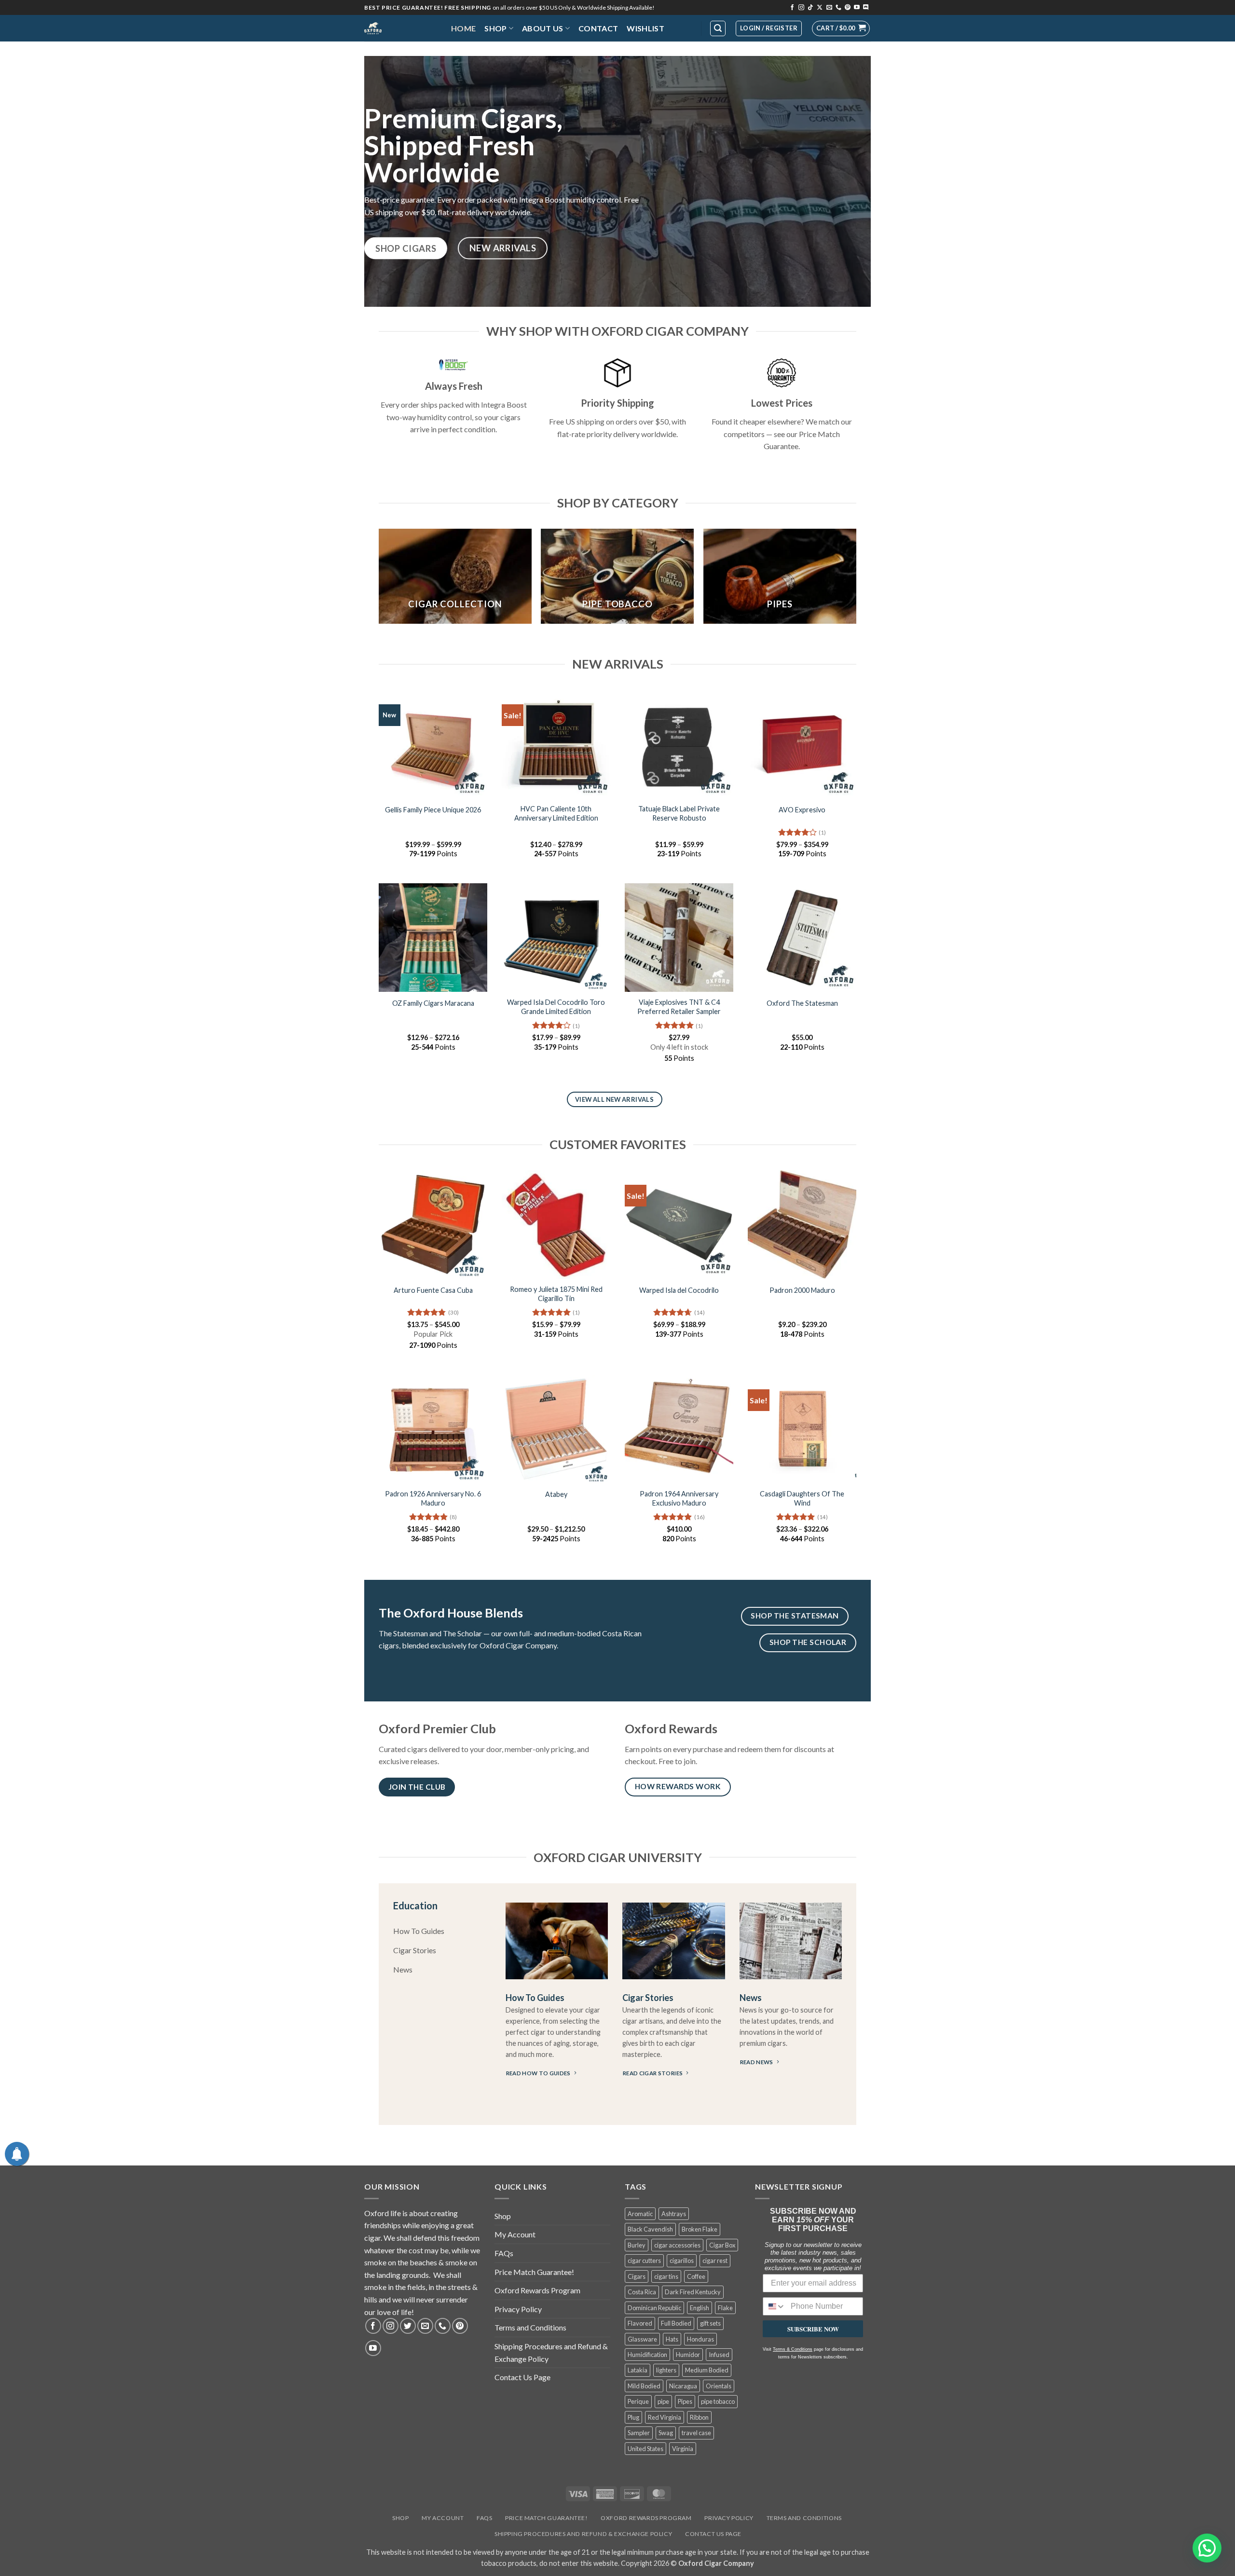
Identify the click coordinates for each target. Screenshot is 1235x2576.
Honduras (700, 2339)
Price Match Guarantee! (534, 2272)
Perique (638, 2401)
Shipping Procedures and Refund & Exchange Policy (551, 2352)
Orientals (719, 2386)
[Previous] (379, 580)
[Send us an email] (829, 8)
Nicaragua (683, 2386)
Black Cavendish (650, 2229)
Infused (719, 2355)
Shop (495, 28)
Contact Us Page (522, 2377)
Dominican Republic (654, 2308)
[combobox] (775, 2306)
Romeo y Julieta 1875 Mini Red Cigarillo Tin (556, 1294)
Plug (633, 2417)
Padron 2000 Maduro (802, 1290)
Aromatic (640, 2214)
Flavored (640, 2323)
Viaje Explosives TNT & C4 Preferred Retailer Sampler (679, 1007)
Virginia (683, 2449)
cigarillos (682, 2261)
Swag (666, 2433)
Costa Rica (642, 2292)
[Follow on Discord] (866, 8)
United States (645, 2449)
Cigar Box (722, 2245)
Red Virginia (665, 2417)
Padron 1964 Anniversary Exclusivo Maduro (679, 1498)
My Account (515, 2234)
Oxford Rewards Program (537, 2290)
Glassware (642, 2339)
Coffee (696, 2276)
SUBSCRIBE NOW (813, 2329)
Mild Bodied (644, 2386)
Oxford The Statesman (802, 1003)
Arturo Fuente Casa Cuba (433, 1290)
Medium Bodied (707, 2370)
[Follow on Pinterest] (848, 8)
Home (463, 28)
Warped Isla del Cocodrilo (679, 1290)
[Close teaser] (61, 2563)
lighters (666, 2370)
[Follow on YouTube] (857, 8)
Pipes (685, 2401)
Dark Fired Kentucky (693, 2292)
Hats (672, 2339)
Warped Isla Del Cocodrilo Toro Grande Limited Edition (556, 1007)
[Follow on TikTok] (810, 8)
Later (634, 55)
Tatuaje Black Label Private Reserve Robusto (679, 813)
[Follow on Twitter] (408, 2326)
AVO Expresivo (802, 810)
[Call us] (838, 8)
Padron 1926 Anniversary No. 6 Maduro (433, 1498)
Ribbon (699, 2417)
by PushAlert (545, 65)
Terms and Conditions (530, 2327)
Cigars (637, 2276)
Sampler (639, 2433)
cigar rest (715, 2261)
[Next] (856, 580)
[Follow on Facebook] (792, 8)
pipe (663, 2401)
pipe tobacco (718, 2401)
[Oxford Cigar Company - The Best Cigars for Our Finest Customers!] (400, 28)
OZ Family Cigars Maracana (433, 1003)
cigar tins (666, 2276)
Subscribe (687, 55)
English (700, 2308)
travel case (696, 2433)
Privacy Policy (518, 2309)
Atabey (556, 1494)
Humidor (688, 2355)
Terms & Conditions (793, 2349)
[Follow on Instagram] (801, 8)
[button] (841, 28)
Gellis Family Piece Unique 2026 (433, 810)
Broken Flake (700, 2229)
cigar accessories (677, 2245)
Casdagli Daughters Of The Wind (802, 1498)
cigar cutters (644, 2261)
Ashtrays (674, 2214)
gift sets (710, 2323)
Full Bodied (676, 2323)
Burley (637, 2245)
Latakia (638, 2370)
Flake (725, 2308)
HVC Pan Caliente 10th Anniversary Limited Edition (556, 813)
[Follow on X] (820, 8)
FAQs (504, 2253)
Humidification (647, 2355)
